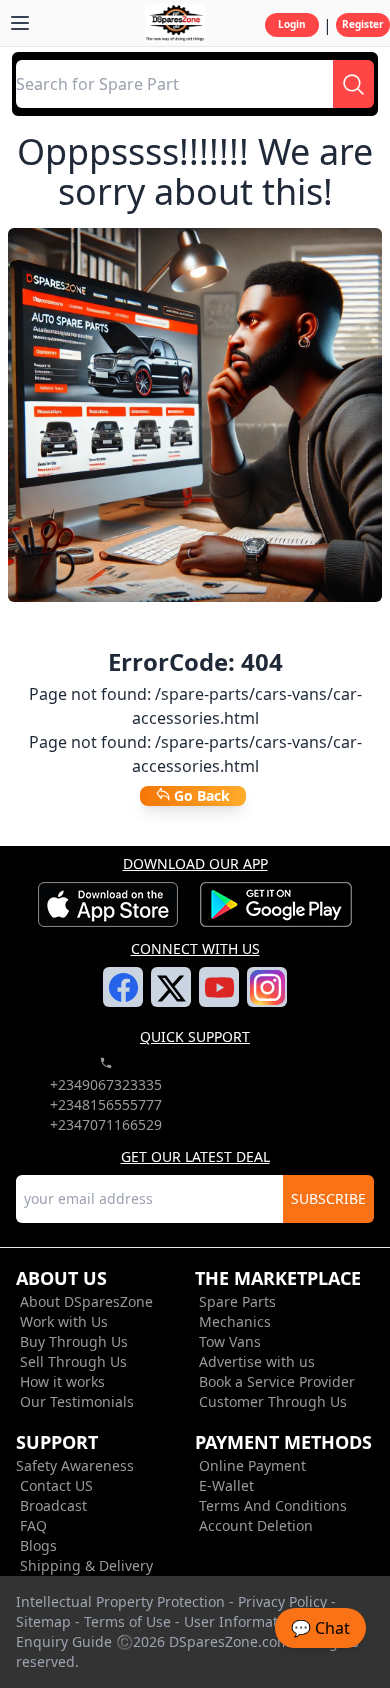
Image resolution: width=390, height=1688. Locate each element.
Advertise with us (257, 1361)
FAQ (33, 1525)
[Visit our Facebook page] (123, 999)
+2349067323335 (106, 1084)
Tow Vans (230, 1341)
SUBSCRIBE (328, 1198)
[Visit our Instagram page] (267, 999)
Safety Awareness (75, 1465)
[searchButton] (353, 84)
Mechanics (235, 1321)
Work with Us (64, 1321)
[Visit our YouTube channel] (219, 999)
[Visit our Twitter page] (171, 1000)
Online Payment (252, 1465)
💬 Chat (320, 1628)
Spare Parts (237, 1301)
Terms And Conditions (273, 1505)
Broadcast (53, 1505)
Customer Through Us (273, 1401)
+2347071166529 (106, 1124)
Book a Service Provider (277, 1381)
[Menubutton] (20, 23)
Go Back (200, 795)
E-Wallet (226, 1485)
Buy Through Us (74, 1341)
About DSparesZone (86, 1301)
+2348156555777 (106, 1104)
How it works (62, 1381)
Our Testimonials (77, 1401)
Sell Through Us (73, 1361)
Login (292, 24)
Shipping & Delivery (86, 1565)
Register (363, 24)
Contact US (56, 1485)
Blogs (38, 1545)
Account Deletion (256, 1525)
